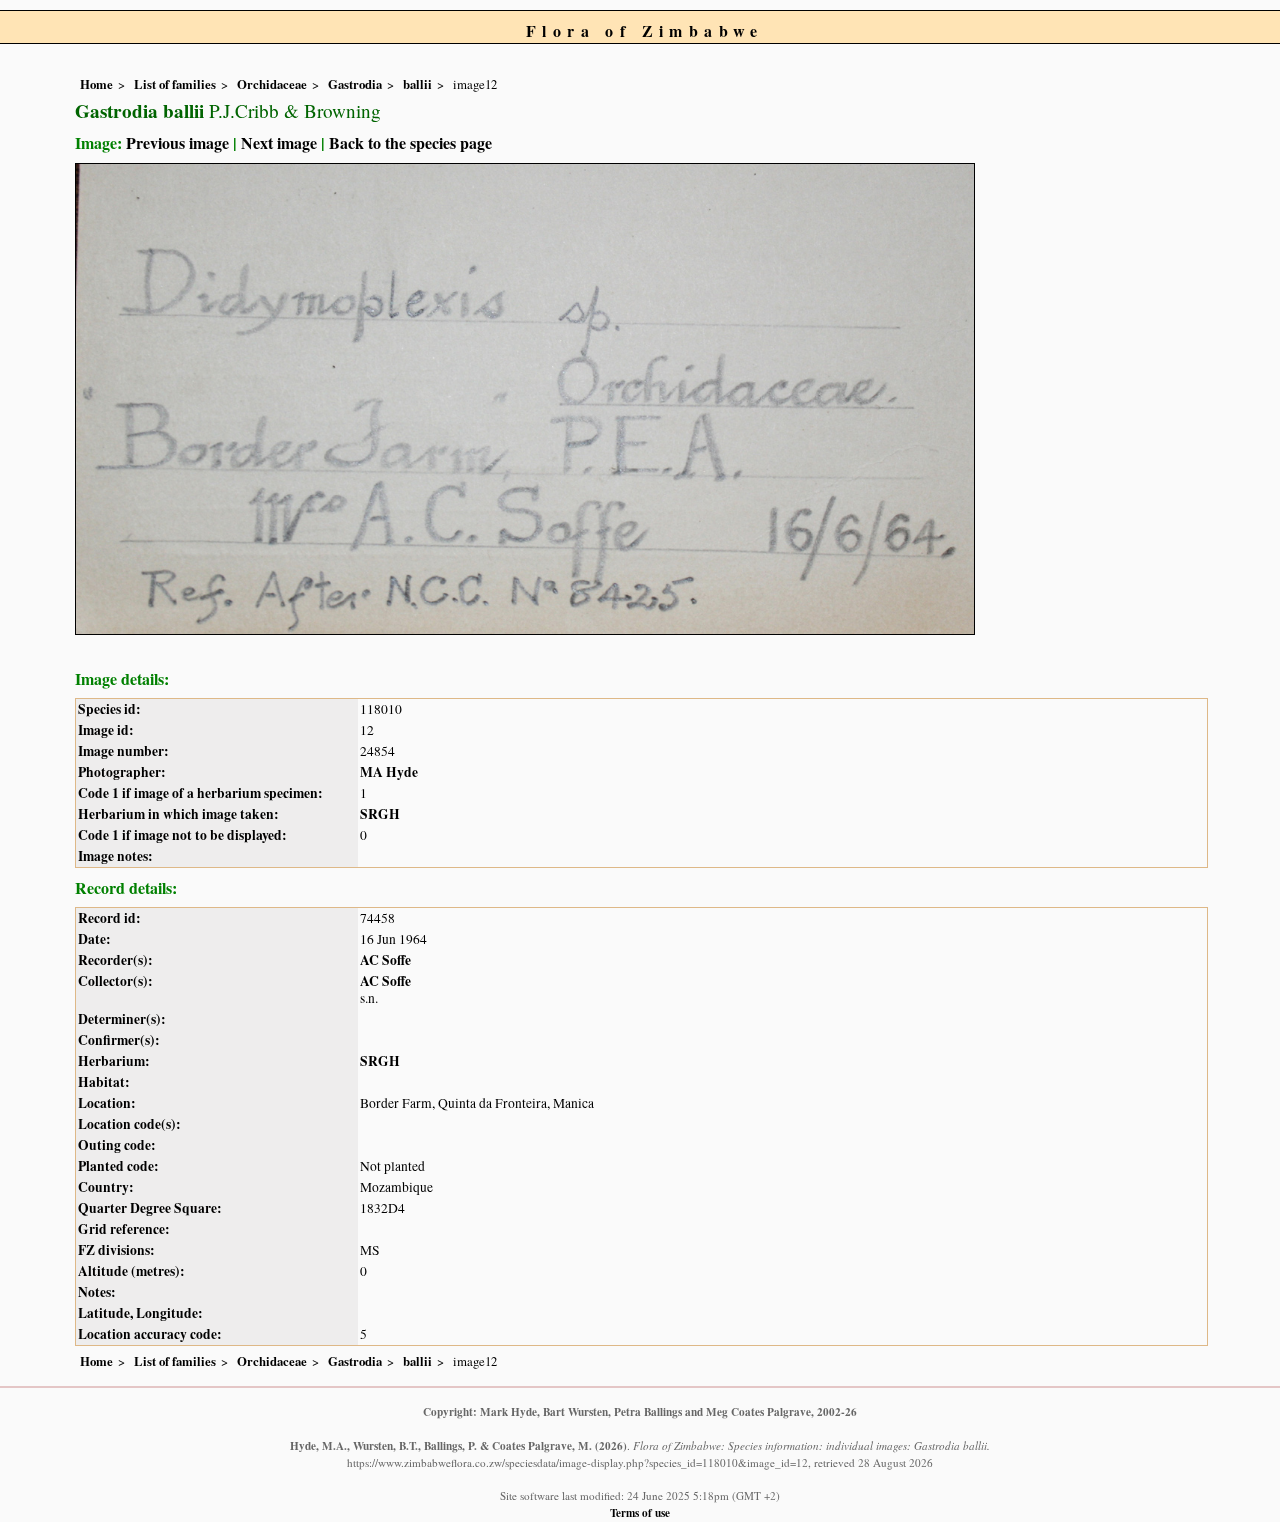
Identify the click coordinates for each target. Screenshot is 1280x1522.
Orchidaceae (272, 84)
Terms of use (640, 1512)
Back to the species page (410, 142)
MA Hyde (389, 772)
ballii (417, 84)
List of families (175, 84)
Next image (279, 142)
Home (96, 84)
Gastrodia (355, 84)
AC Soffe (385, 960)
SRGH (380, 814)
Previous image (177, 142)
